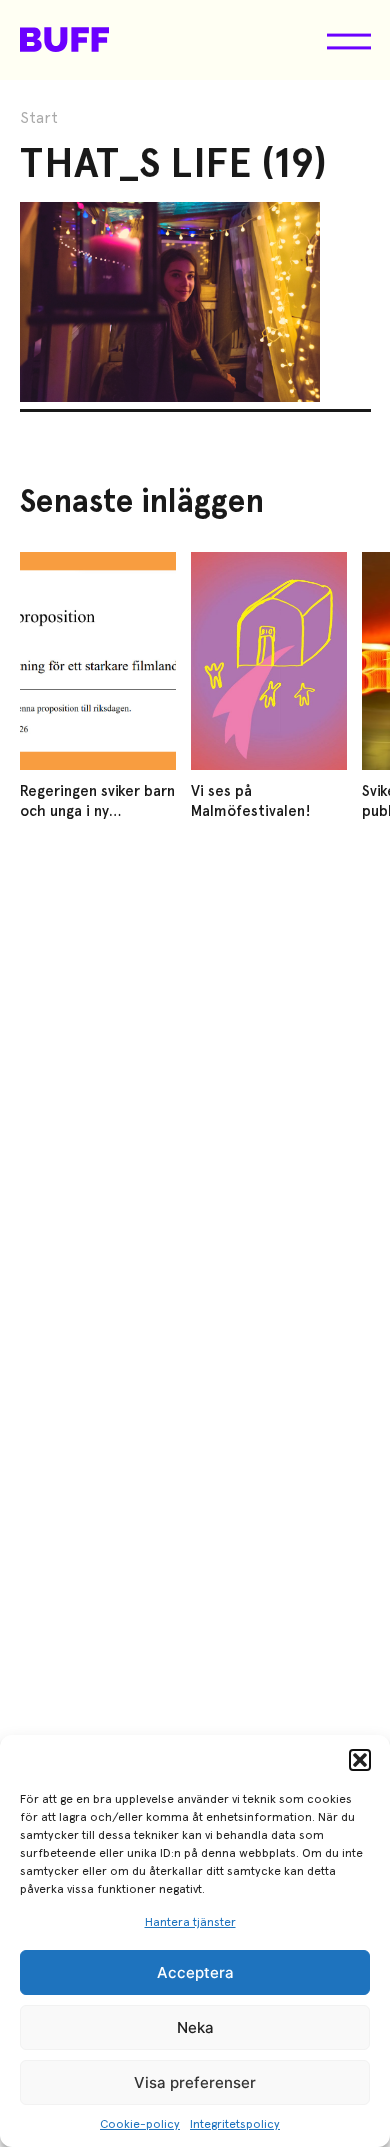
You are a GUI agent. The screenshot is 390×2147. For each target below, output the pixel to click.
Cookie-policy (140, 2124)
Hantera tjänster (190, 1922)
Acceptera (195, 1972)
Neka (195, 2027)
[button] (360, 1760)
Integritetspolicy (235, 2124)
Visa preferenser (195, 2082)
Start (39, 118)
